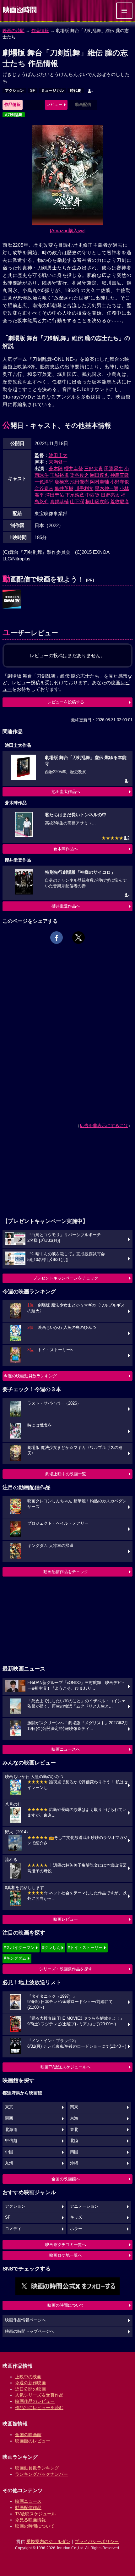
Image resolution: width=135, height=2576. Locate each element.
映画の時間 (13, 30)
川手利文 (84, 488)
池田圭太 (58, 455)
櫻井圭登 (73, 468)
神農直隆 (120, 475)
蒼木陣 (56, 468)
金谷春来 (44, 488)
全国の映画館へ (66, 2179)
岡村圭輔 (100, 482)
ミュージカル (52, 91)
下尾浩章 (75, 495)
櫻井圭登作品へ (66, 906)
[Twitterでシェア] (78, 938)
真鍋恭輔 (59, 501)
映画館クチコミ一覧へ (66, 2245)
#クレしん (51, 1948)
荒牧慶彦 (120, 501)
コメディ (13, 2229)
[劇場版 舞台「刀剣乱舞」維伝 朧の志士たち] (12, 599)
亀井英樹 (64, 488)
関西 (9, 2118)
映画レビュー (66, 1919)
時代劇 (76, 91)
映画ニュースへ (66, 1749)
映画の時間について (66, 2305)
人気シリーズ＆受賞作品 (39, 2395)
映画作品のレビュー (35, 2401)
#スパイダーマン (19, 1948)
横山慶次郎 (97, 501)
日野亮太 (110, 495)
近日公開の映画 (30, 2389)
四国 (74, 2152)
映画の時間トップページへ (30, 2331)
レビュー (54, 105)
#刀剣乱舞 (14, 115)
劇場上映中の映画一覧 (66, 1474)
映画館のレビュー (33, 2441)
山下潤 (77, 501)
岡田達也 (100, 475)
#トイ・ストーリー (85, 1948)
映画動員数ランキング (37, 2468)
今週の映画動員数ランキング (30, 1376)
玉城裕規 (59, 475)
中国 (9, 2152)
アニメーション (84, 2206)
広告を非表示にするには (104, 1126)
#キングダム (15, 1958)
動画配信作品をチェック (66, 1572)
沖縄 (74, 2163)
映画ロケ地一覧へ (66, 2255)
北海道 (11, 2130)
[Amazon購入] (68, 231)
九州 (9, 2163)
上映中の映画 (28, 2377)
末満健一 (58, 462)
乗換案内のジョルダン (48, 2541)
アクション (14, 91)
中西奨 (92, 495)
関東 (74, 2107)
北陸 (74, 2141)
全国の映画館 (28, 2435)
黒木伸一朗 (107, 488)
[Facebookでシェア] (57, 938)
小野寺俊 (120, 482)
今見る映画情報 (30, 2520)
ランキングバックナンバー (41, 2474)
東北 (74, 2130)
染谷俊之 (79, 475)
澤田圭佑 (55, 495)
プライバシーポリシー (97, 2541)
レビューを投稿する (66, 702)
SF (32, 91)
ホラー (76, 2229)
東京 (9, 2107)
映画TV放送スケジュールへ (66, 2067)
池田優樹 (79, 482)
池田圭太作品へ (66, 792)
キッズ (76, 2217)
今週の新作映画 (30, 2383)
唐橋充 (62, 482)
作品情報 (40, 30)
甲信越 (11, 2141)
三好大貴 (94, 468)
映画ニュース (28, 2501)
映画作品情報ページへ (25, 2320)
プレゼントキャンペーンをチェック (66, 1278)
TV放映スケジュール (35, 2514)
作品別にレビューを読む (39, 2408)
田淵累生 (114, 468)
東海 (74, 2118)
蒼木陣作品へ (66, 849)
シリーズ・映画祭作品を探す (66, 1969)
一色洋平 (44, 482)
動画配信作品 (28, 2507)
